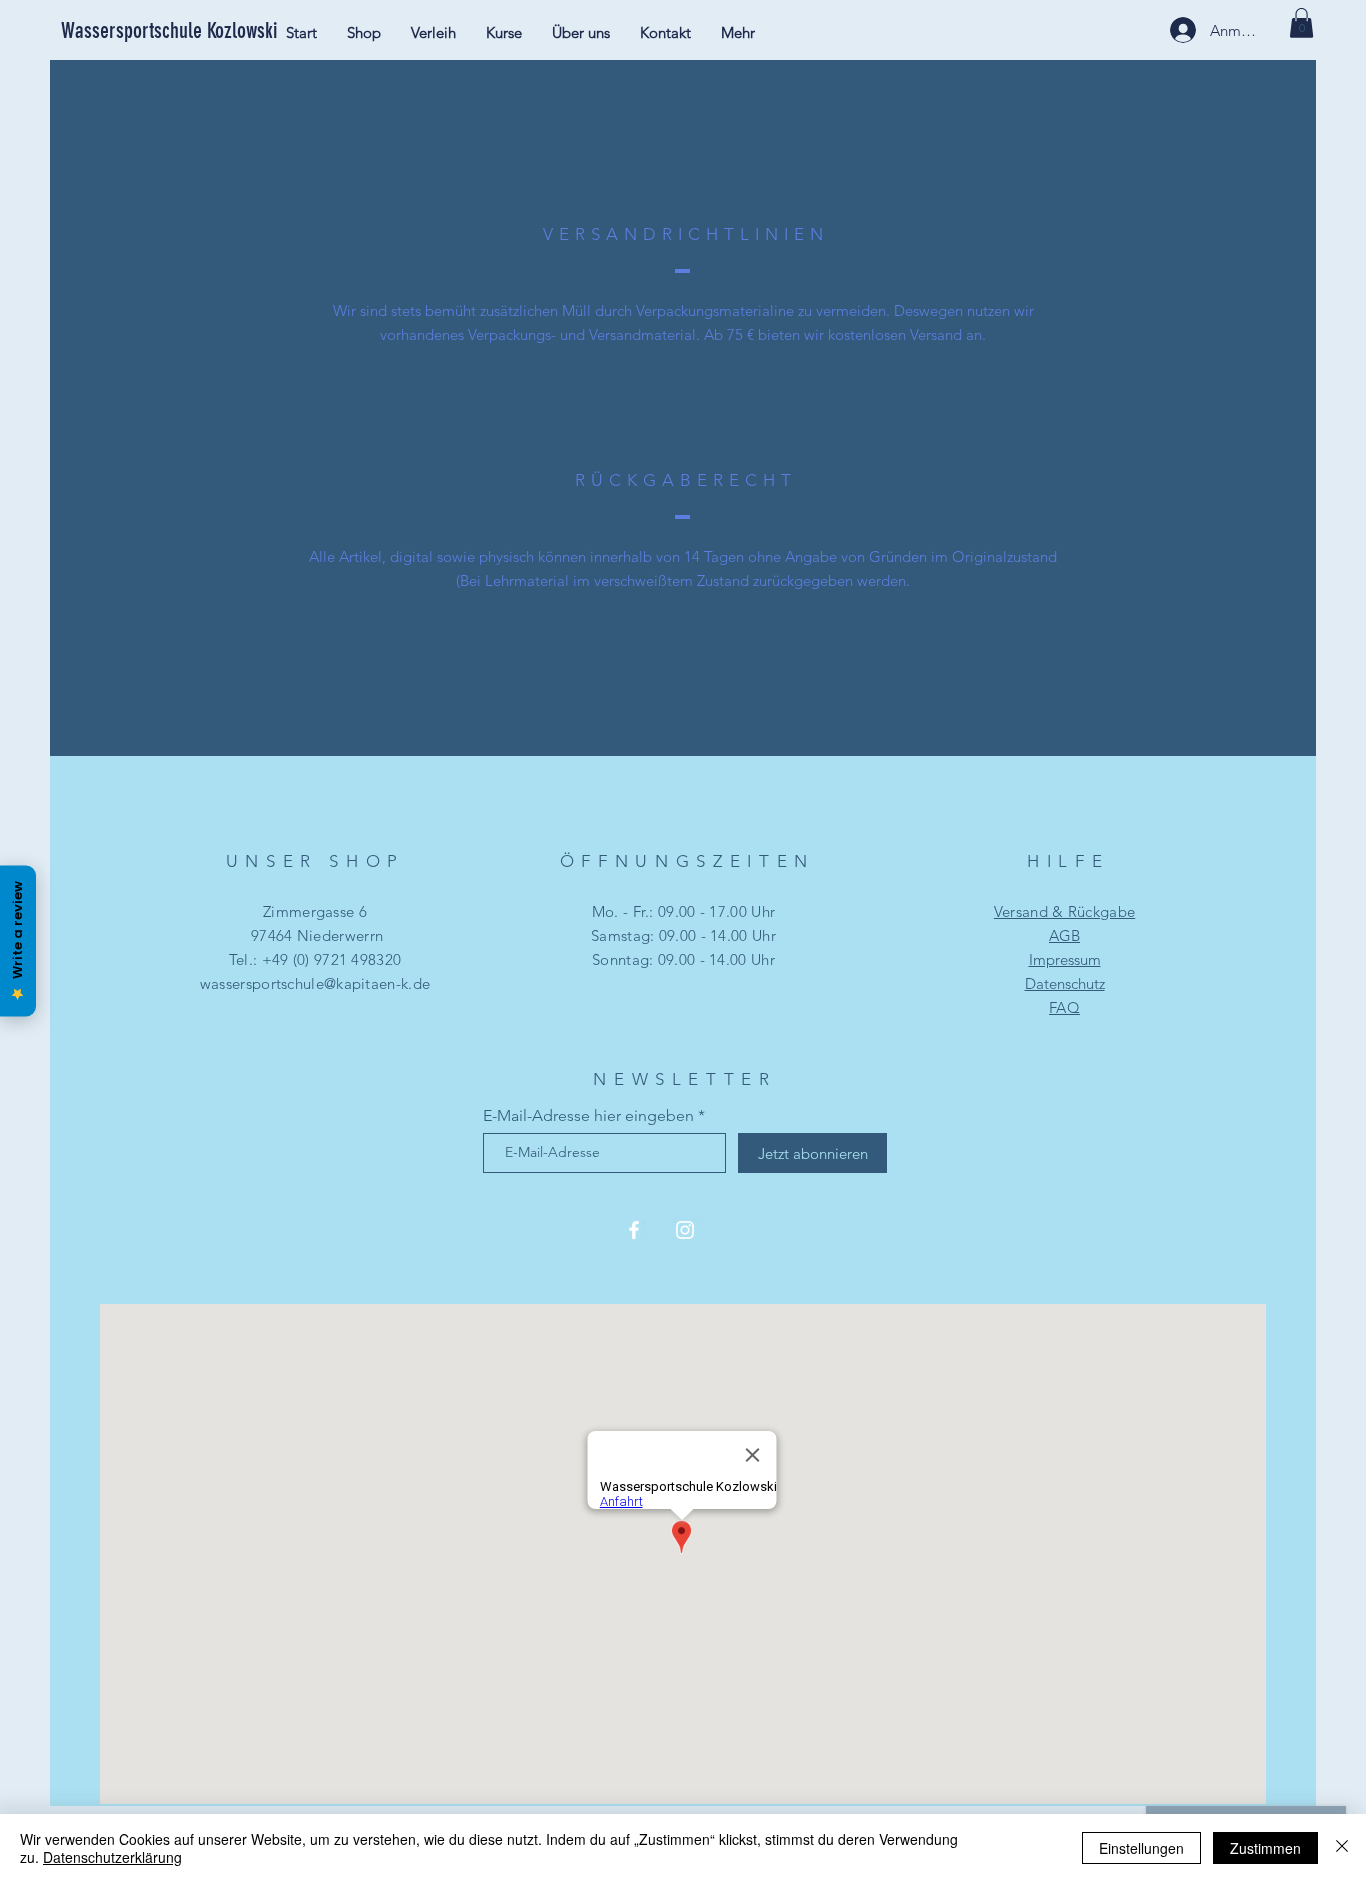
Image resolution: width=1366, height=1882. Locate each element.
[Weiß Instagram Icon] (685, 1230)
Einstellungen (1141, 1848)
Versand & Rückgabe (1064, 911)
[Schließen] (1342, 1848)
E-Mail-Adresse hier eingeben (588, 1116)
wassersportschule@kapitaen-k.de (315, 983)
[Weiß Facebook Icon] (634, 1230)
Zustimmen (1265, 1848)
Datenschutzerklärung (112, 1857)
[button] (1301, 23)
